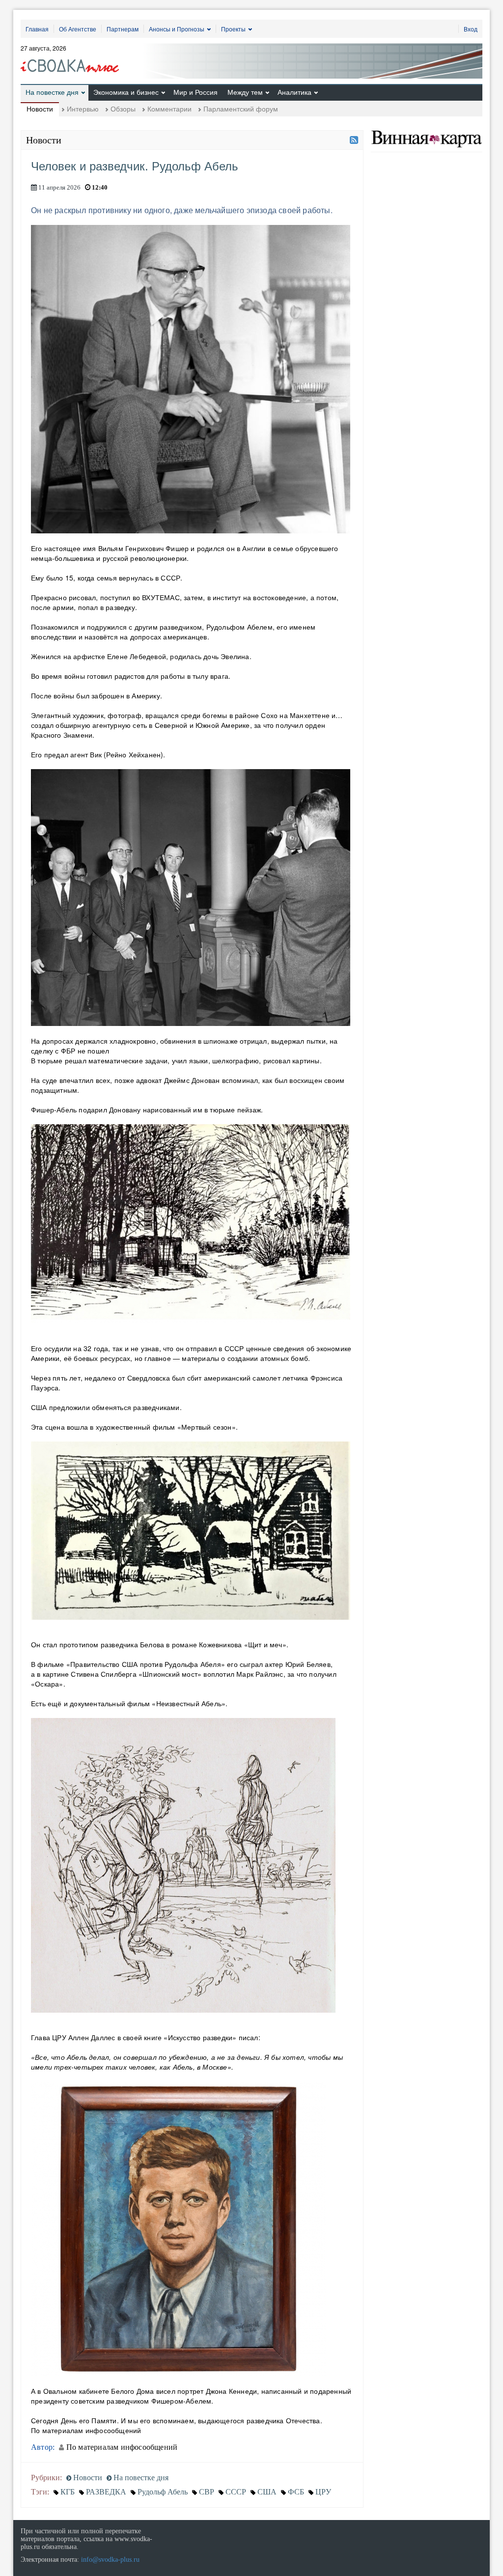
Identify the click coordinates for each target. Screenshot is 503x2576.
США (267, 2492)
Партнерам (123, 29)
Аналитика (294, 92)
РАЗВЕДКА (106, 2492)
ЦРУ (323, 2492)
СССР (236, 2492)
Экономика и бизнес (126, 92)
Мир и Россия (196, 92)
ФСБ (296, 2492)
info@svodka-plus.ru (110, 2560)
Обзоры (123, 109)
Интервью (83, 109)
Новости (40, 109)
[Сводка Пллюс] (73, 62)
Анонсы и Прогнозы (177, 29)
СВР (207, 2492)
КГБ (68, 2492)
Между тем (245, 92)
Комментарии (169, 109)
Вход (471, 29)
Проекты (233, 29)
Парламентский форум (241, 109)
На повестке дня (52, 92)
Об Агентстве (78, 29)
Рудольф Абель (163, 2492)
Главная (37, 29)
